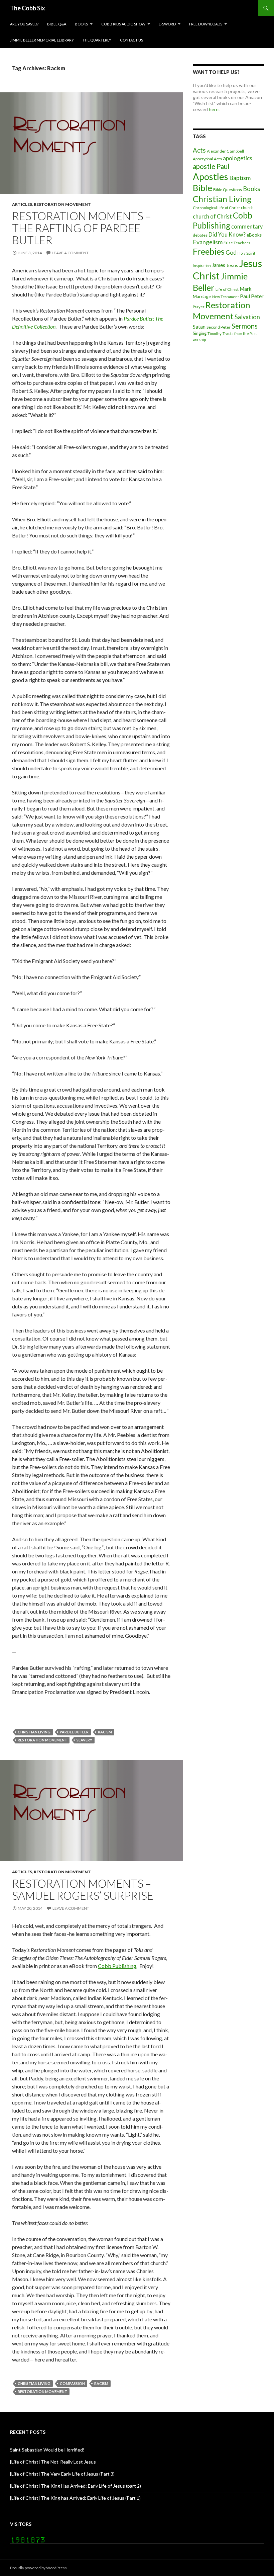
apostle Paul (211, 166)
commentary (247, 226)
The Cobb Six (28, 8)
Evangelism (208, 242)
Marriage (202, 296)
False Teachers (237, 243)
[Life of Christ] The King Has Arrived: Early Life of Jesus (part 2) (76, 2486)
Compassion (72, 2383)
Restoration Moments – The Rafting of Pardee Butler (82, 228)
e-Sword (167, 24)
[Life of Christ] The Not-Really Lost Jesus (53, 2462)
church (247, 207)
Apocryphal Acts (207, 159)
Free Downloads (206, 24)
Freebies (209, 251)
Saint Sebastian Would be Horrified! (47, 2450)
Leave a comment (70, 253)
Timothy (215, 333)
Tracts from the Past (240, 333)
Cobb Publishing (117, 1966)
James (219, 265)
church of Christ (212, 216)
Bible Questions (228, 190)
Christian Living (34, 1732)
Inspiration (202, 266)
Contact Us (131, 40)
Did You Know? (227, 234)
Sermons (245, 326)
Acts (199, 150)
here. (214, 109)
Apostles (211, 177)
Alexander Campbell (225, 151)
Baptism (240, 178)
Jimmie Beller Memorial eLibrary (42, 40)
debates (200, 235)
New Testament (226, 297)
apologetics (238, 158)
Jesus (232, 265)
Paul (245, 296)
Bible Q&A (57, 24)
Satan (199, 327)
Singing (200, 333)
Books (81, 24)
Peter (257, 296)
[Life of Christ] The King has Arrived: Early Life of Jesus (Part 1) (75, 2498)
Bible (202, 188)
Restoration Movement (62, 204)
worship (199, 339)
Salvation (247, 317)
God (231, 252)
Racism (105, 1732)
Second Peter (219, 327)
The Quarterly (97, 40)
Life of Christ (227, 289)
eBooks (254, 235)
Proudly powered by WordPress (38, 2568)
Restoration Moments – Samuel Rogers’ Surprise (83, 1889)
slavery (84, 1740)
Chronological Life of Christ (216, 208)
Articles (22, 204)
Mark (246, 289)
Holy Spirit (246, 253)
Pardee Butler (74, 1732)
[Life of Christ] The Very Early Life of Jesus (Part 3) (62, 2474)
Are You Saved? (24, 24)
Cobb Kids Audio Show (123, 24)
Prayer (199, 307)
